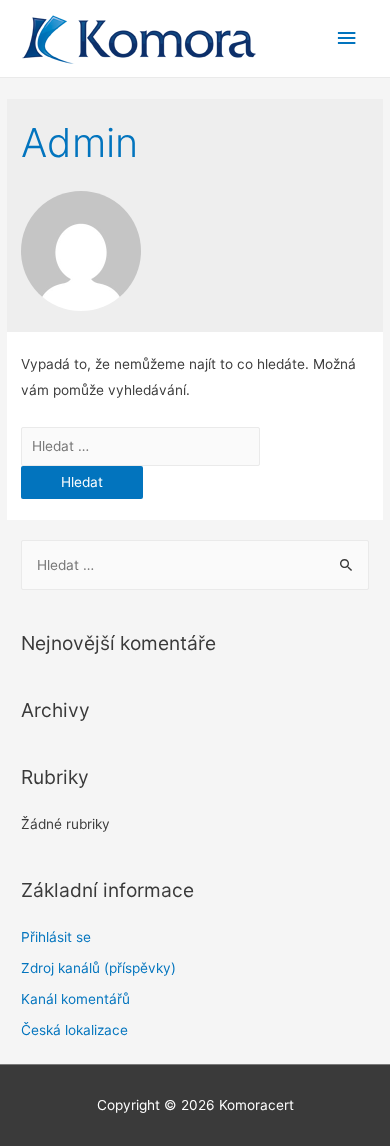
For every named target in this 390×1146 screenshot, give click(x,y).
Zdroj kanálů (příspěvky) (98, 968)
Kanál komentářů (75, 999)
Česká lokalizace (74, 1030)
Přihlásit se (56, 937)
